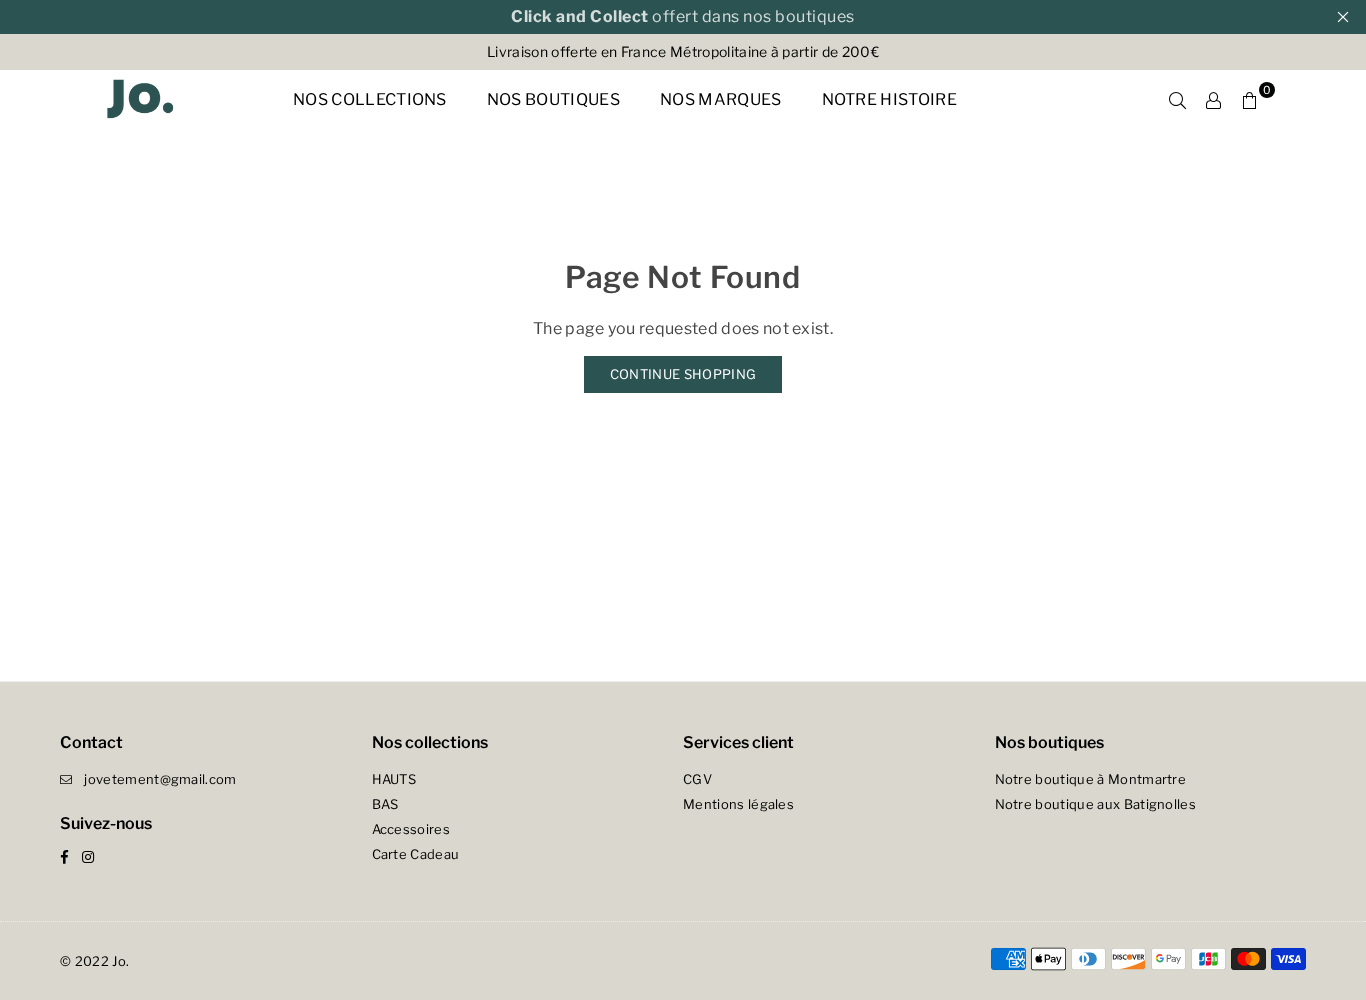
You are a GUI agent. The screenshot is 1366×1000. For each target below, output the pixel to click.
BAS (385, 804)
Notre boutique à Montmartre (1091, 779)
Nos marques (721, 99)
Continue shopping (683, 374)
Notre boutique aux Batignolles (1096, 804)
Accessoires (411, 829)
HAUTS (394, 779)
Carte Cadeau (416, 854)
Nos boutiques (553, 99)
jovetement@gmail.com (160, 779)
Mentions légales (738, 804)
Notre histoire (889, 99)
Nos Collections (370, 99)
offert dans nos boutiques (683, 16)
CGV (697, 779)
